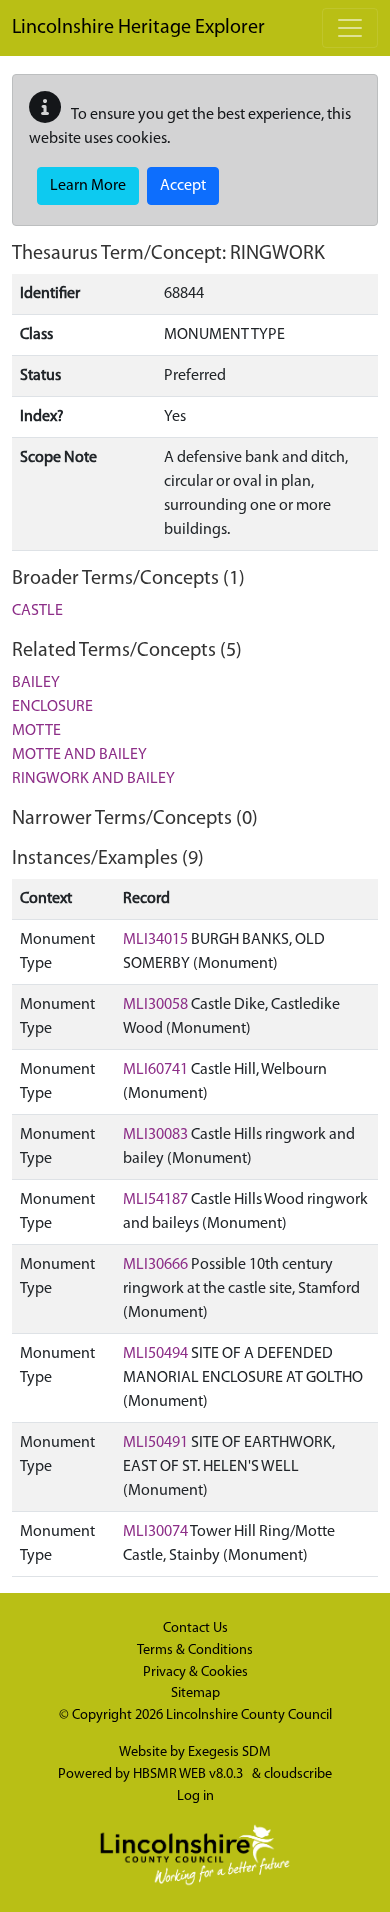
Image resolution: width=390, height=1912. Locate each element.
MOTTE (36, 731)
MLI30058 (155, 1005)
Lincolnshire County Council (249, 1715)
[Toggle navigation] (350, 28)
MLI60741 (155, 1070)
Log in (195, 1796)
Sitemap (195, 1693)
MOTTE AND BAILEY (79, 755)
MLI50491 (155, 1443)
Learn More (88, 186)
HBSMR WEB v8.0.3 (189, 1774)
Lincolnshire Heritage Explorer (138, 28)
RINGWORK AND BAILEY (93, 779)
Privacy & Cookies (195, 1672)
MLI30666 (155, 1265)
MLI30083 (155, 1135)
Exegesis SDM (229, 1752)
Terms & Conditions (195, 1650)
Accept (183, 186)
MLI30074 (155, 1532)
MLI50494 (155, 1354)
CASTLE (37, 611)
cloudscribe (298, 1774)
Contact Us (195, 1628)
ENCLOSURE (52, 707)
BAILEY (36, 683)
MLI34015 (155, 940)
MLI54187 (155, 1200)
